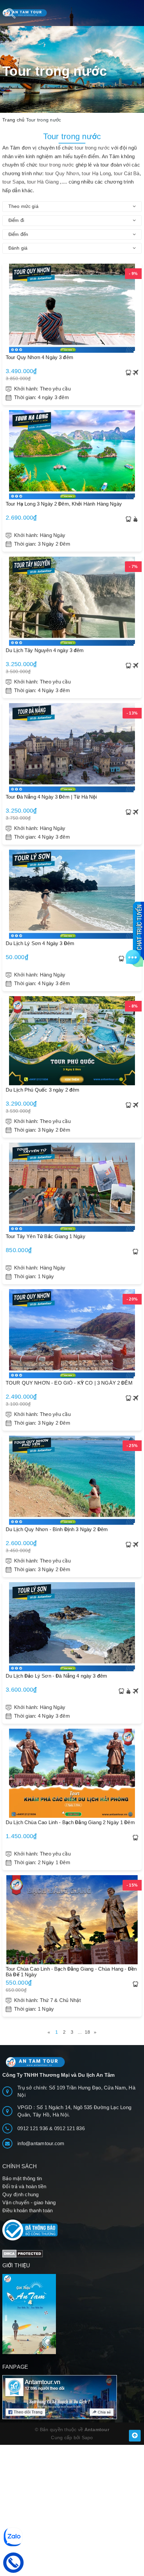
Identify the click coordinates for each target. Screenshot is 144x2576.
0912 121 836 (69, 2128)
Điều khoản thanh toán (27, 2210)
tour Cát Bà (127, 173)
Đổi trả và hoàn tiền (24, 2186)
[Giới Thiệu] (72, 2314)
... (80, 2032)
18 (88, 2032)
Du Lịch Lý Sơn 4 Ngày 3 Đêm (40, 943)
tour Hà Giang (43, 182)
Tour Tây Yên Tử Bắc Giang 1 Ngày (46, 1236)
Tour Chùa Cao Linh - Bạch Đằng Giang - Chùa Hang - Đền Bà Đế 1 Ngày (71, 1972)
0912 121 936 (33, 2128)
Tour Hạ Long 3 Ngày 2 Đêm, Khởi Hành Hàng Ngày (64, 504)
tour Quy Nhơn (62, 173)
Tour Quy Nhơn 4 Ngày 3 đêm (40, 357)
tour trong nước (92, 148)
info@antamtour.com (41, 2143)
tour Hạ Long (96, 173)
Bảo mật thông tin (22, 2178)
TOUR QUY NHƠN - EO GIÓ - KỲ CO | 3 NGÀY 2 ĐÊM (69, 1383)
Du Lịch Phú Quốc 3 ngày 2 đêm (43, 1090)
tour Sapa (13, 182)
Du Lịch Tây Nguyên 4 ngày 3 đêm (45, 650)
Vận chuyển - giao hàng (29, 2202)
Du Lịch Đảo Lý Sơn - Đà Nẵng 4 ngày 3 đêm (56, 1676)
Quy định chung (21, 2194)
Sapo (87, 2438)
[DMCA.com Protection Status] (23, 2253)
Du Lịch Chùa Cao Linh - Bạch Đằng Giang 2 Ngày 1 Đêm (70, 1822)
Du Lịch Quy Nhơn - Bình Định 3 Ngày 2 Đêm (57, 1529)
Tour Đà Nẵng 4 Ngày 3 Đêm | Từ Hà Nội (51, 797)
